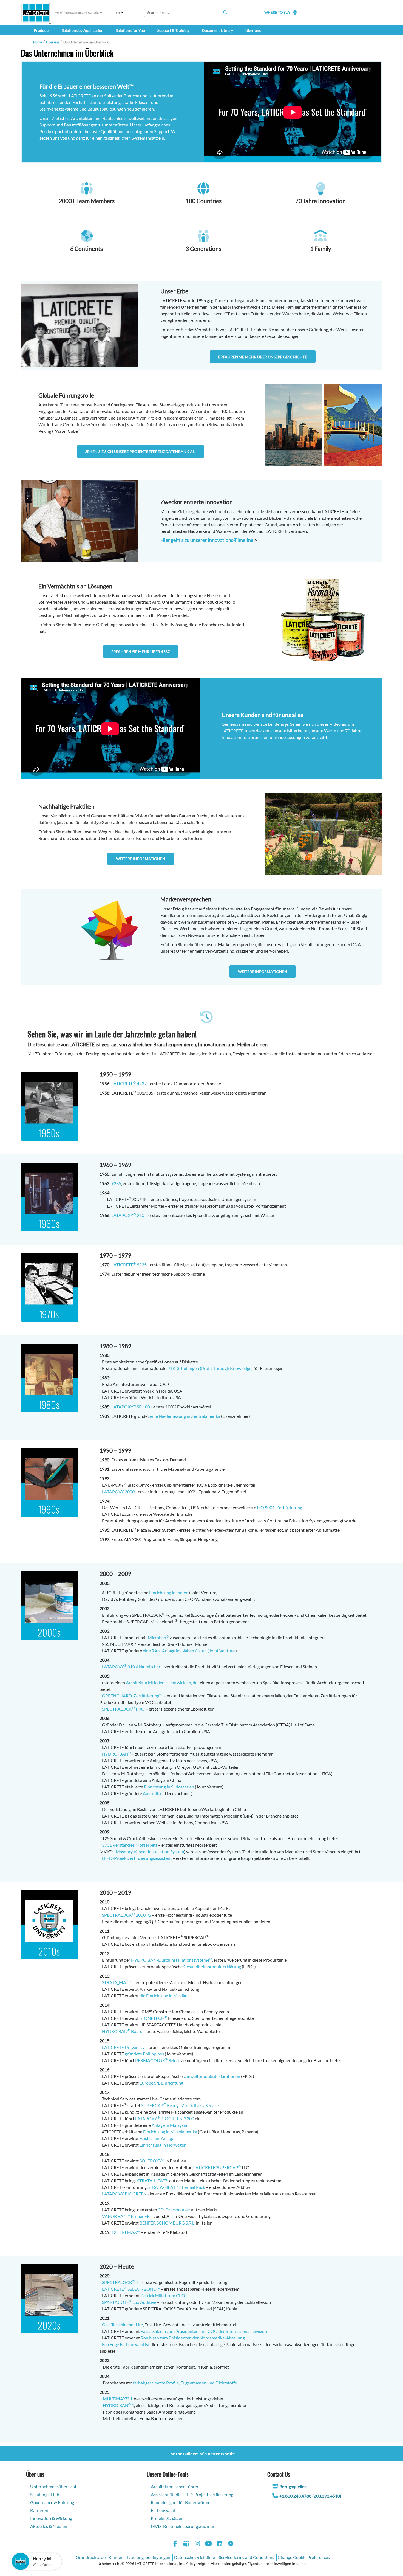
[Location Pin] (295, 12)
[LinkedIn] (220, 2544)
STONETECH (153, 2018)
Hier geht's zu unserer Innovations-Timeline (207, 540)
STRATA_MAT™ (116, 1982)
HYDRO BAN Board (121, 2031)
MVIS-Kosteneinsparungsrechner (183, 2526)
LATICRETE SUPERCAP (217, 2167)
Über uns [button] (253, 30)
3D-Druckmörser (174, 2210)
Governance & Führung (52, 2502)
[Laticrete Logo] (36, 13)
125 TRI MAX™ (126, 2232)
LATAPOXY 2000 (118, 1491)
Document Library (217, 30)
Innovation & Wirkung (51, 2518)
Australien (153, 1793)
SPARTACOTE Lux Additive (129, 2302)
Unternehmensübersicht (53, 2486)
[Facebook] (175, 2544)
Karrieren (39, 2510)
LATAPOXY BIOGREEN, (125, 2194)
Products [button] (42, 30)
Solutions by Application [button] (83, 30)
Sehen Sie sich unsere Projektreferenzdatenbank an (141, 452)
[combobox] (188, 13)
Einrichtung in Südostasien (169, 1787)
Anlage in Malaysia (169, 2125)
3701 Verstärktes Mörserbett (130, 1845)
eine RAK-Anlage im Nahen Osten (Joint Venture (189, 1651)
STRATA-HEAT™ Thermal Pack (176, 2187)
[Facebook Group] (186, 2544)
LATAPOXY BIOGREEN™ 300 (165, 2118)
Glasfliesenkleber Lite (122, 2325)
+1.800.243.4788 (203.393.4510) (310, 2496)
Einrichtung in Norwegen (163, 2145)
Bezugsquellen (293, 2486)
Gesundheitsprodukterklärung (212, 1966)
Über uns (53, 42)
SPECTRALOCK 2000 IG (125, 1915)
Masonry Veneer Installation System (150, 1851)
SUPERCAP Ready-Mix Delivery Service (180, 2105)
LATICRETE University (122, 2047)
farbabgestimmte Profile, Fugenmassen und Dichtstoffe (185, 2383)
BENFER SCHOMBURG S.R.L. (167, 2223)
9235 (116, 1183)
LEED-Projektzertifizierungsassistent (137, 1858)
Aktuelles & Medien (49, 2526)
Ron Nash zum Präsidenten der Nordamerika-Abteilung (193, 2338)
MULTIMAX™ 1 (118, 2399)
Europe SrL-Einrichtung (161, 2083)
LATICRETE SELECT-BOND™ (131, 2289)
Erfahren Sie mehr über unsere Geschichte (263, 357)
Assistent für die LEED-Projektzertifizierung (192, 2494)
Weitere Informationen (141, 859)
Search (225, 12)
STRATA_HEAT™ (153, 2180)
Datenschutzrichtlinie (195, 2557)
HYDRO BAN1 (118, 2405)
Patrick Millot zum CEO (163, 2295)
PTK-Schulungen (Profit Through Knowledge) (210, 1368)
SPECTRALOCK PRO (122, 1709)
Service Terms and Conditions (246, 2557)
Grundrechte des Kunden (100, 2557)
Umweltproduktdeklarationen (212, 2076)
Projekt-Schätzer (167, 2518)
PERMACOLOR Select (157, 2060)
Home (38, 42)
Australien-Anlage (157, 2138)
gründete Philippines (144, 2054)
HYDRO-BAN (115, 1754)
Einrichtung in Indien (169, 1592)
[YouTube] (209, 2544)
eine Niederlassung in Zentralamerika (185, 1416)
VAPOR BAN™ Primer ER (126, 2216)
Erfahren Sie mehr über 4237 (141, 652)
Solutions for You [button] (130, 30)
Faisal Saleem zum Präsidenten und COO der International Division (204, 2331)
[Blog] (231, 2544)
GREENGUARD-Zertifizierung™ (131, 1696)
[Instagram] (197, 2544)
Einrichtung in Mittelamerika (170, 2132)
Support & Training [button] (173, 30)
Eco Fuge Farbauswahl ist (126, 2344)
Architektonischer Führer (175, 2486)
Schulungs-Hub (45, 2494)
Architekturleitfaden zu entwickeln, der (162, 1682)
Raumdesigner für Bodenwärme (181, 2502)
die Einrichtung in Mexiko (164, 1996)
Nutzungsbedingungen (149, 2557)
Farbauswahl (163, 2510)
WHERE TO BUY (277, 12)
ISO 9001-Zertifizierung (279, 1507)
